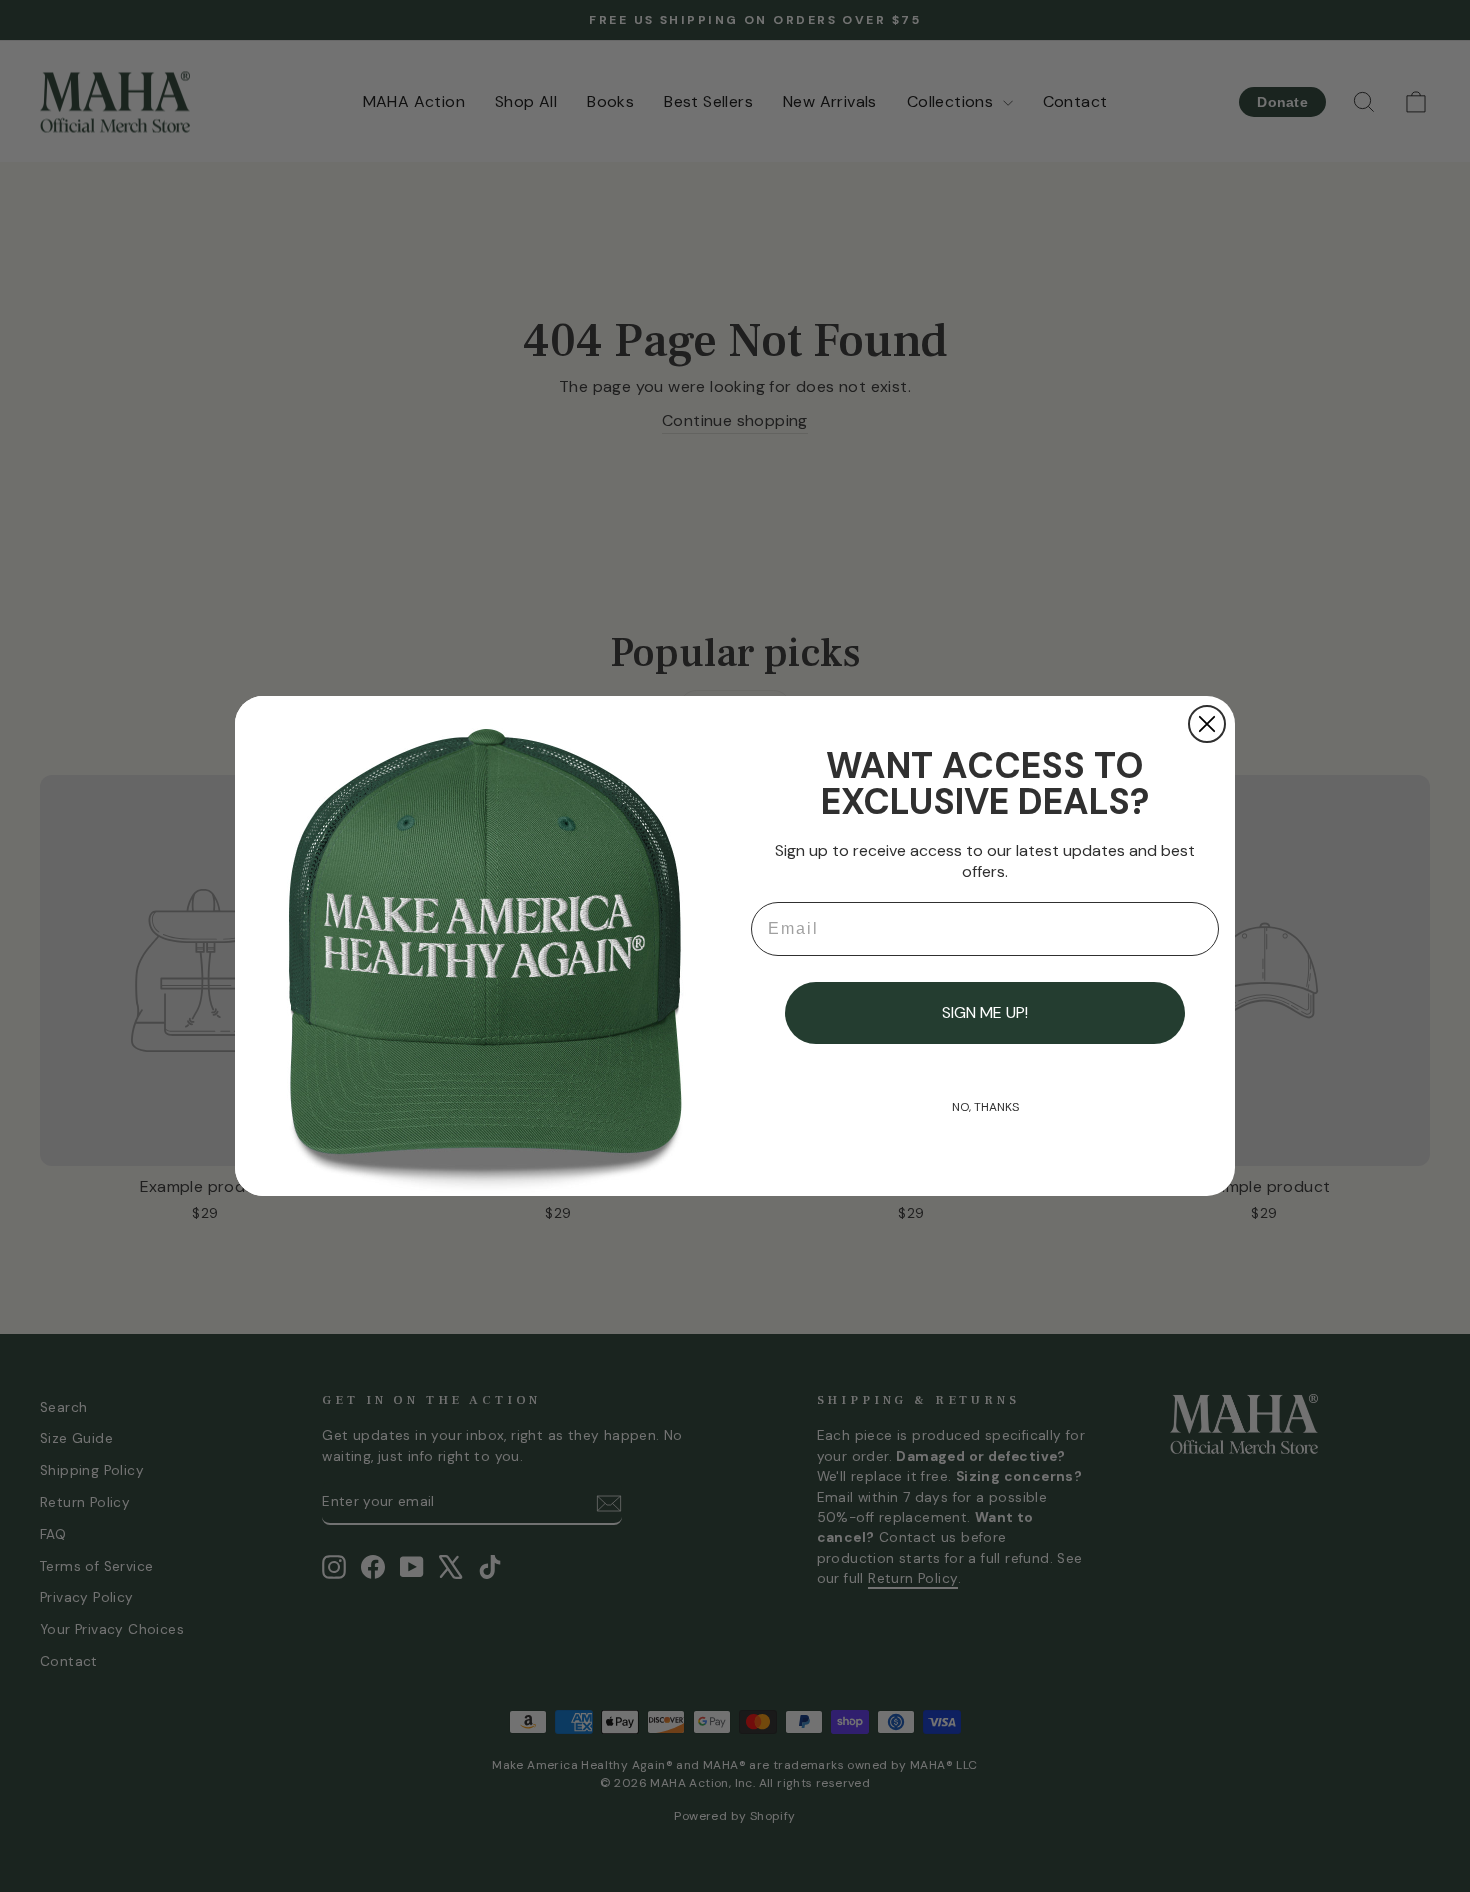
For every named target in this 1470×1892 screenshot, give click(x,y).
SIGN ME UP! (985, 1012)
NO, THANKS (985, 1107)
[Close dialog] (1207, 724)
